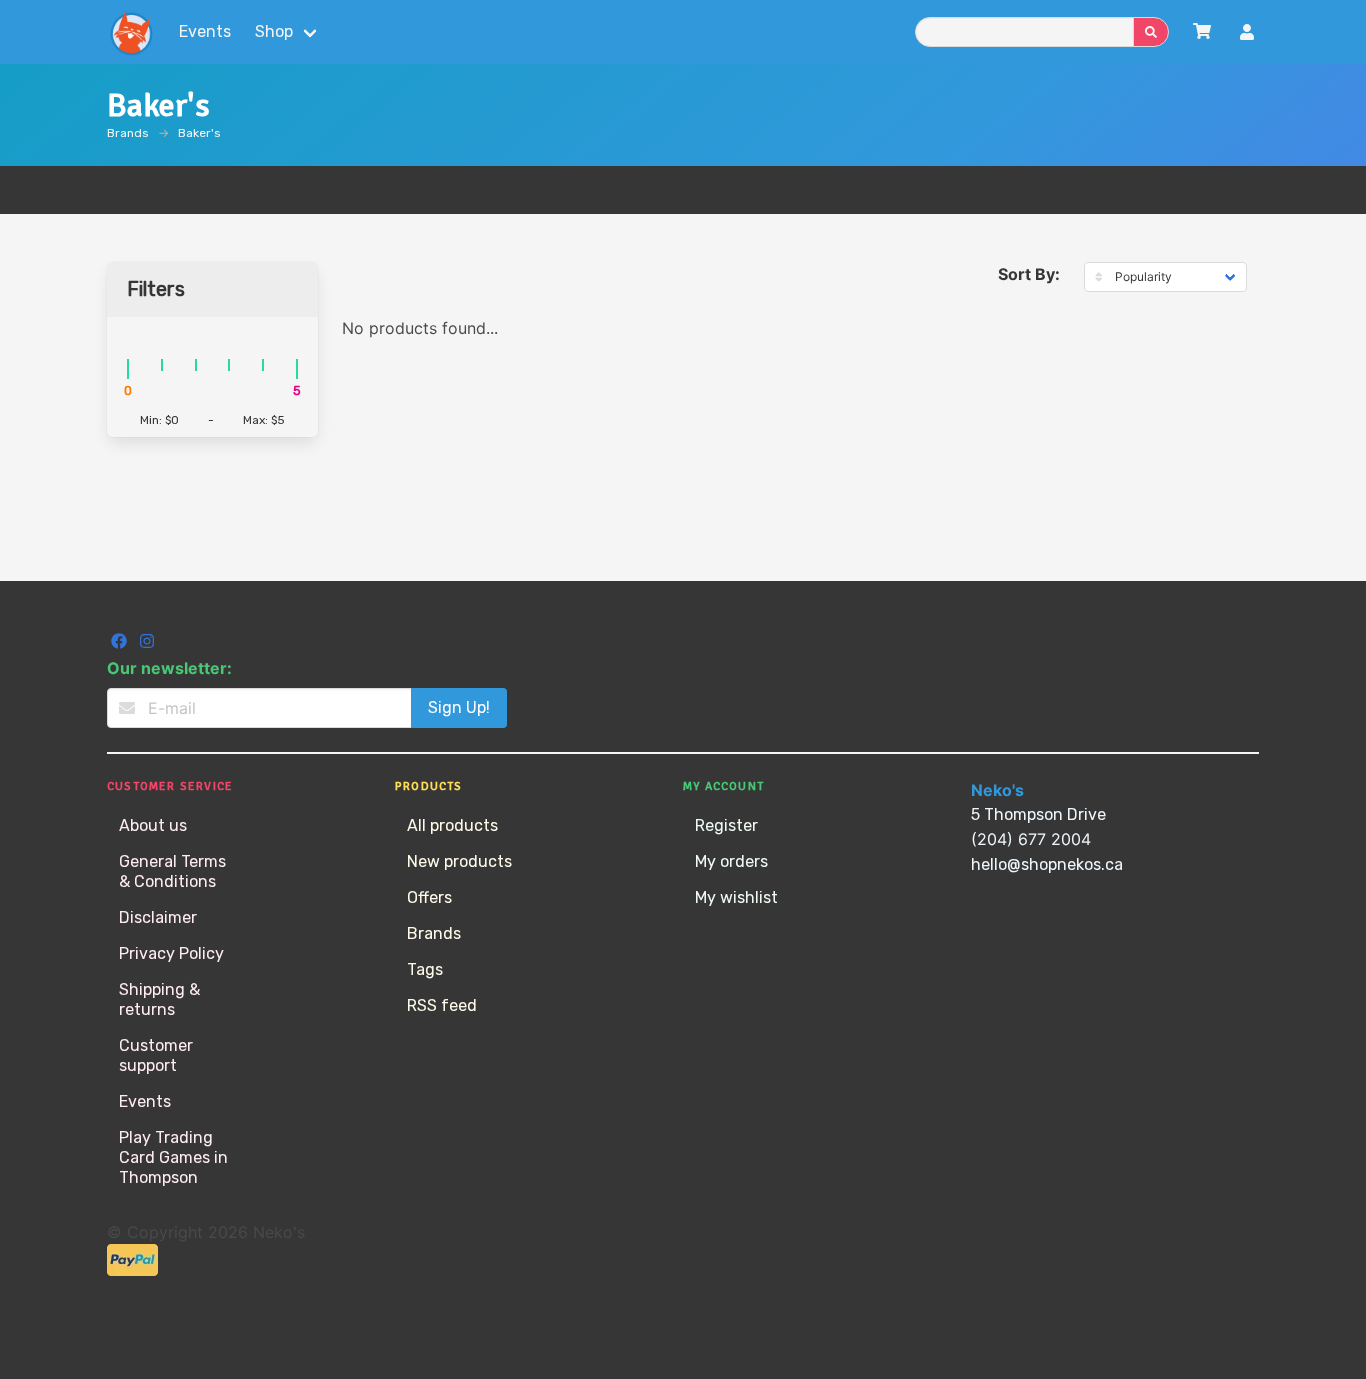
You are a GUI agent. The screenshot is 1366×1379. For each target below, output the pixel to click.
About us (153, 825)
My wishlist (736, 897)
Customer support (156, 1055)
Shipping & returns (159, 999)
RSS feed (442, 1005)
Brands (128, 133)
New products (459, 861)
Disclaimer (158, 917)
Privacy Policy (171, 953)
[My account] (1247, 34)
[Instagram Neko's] (147, 643)
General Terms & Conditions (172, 871)
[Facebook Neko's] (121, 643)
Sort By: (1029, 274)
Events (205, 31)
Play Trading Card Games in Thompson (173, 1157)
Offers (429, 897)
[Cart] (1202, 31)
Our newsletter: (169, 668)
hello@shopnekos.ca (1047, 864)
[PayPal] (132, 1270)
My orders (731, 861)
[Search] (1151, 32)
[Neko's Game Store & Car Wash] (131, 32)
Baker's (199, 133)
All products (452, 825)
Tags (425, 969)
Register (726, 825)
